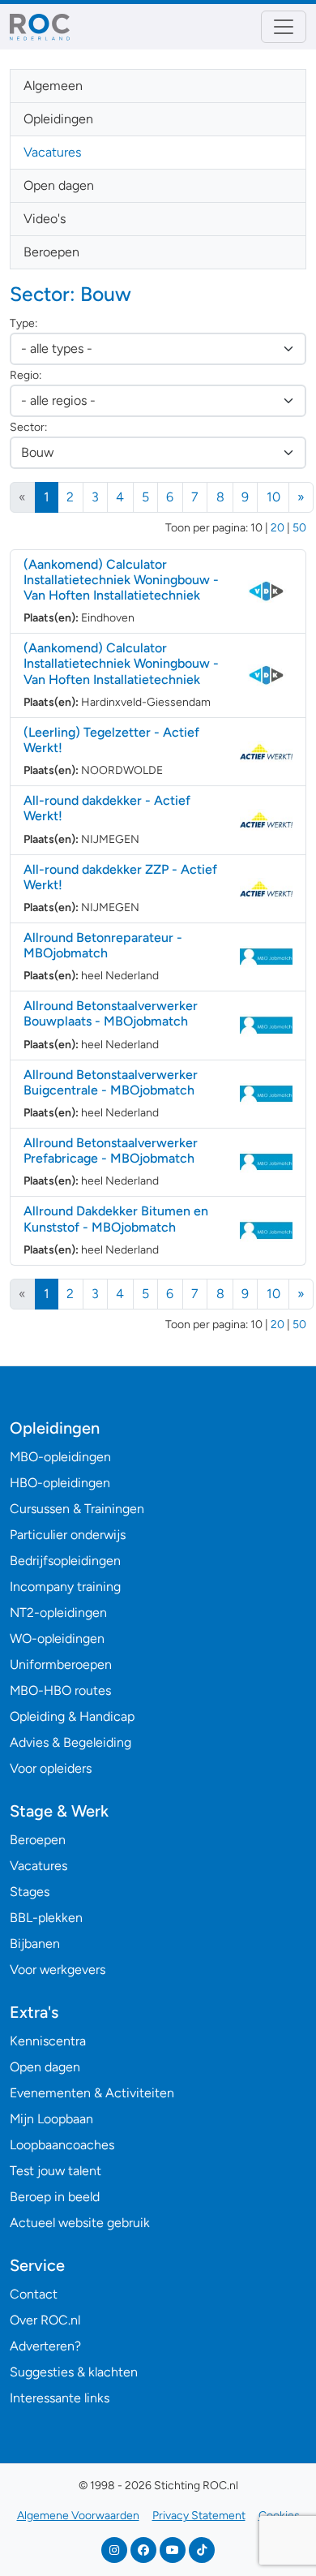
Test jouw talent (56, 2171)
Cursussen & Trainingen (77, 1509)
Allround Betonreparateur (103, 945)
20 (278, 528)
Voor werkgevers (58, 1970)
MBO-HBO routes (60, 1690)
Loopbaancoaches (62, 2145)
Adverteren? (45, 2346)
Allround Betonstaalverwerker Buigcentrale (111, 1082)
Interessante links (60, 2398)
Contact (34, 2294)
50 (299, 528)
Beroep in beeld (55, 2197)
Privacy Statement (199, 2516)
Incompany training (65, 1587)
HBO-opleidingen (60, 1483)
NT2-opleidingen (58, 1613)
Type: (23, 323)
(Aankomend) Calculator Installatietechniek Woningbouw (121, 580)
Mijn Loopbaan (51, 2119)
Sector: (28, 427)
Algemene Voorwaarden (78, 2516)
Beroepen (51, 252)
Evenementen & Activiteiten (92, 2093)
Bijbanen (35, 1944)
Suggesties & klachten (74, 2372)
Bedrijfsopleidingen (65, 1561)
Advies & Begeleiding (70, 1742)
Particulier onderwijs (68, 1535)
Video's (45, 219)
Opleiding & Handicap (72, 1716)
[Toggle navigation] (284, 27)
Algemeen (53, 86)
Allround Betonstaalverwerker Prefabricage (111, 1150)
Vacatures (52, 152)
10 (273, 497)
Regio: (26, 375)
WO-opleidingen (57, 1638)
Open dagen (59, 185)
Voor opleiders (51, 1768)
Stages (30, 1892)
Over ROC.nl (45, 2320)
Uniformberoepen (61, 1664)
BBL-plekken (46, 1918)
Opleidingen (58, 119)
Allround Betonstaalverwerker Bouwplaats (111, 1013)
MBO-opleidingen (60, 1457)
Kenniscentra (48, 2041)
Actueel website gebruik (80, 2223)
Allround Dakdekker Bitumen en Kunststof (116, 1219)
